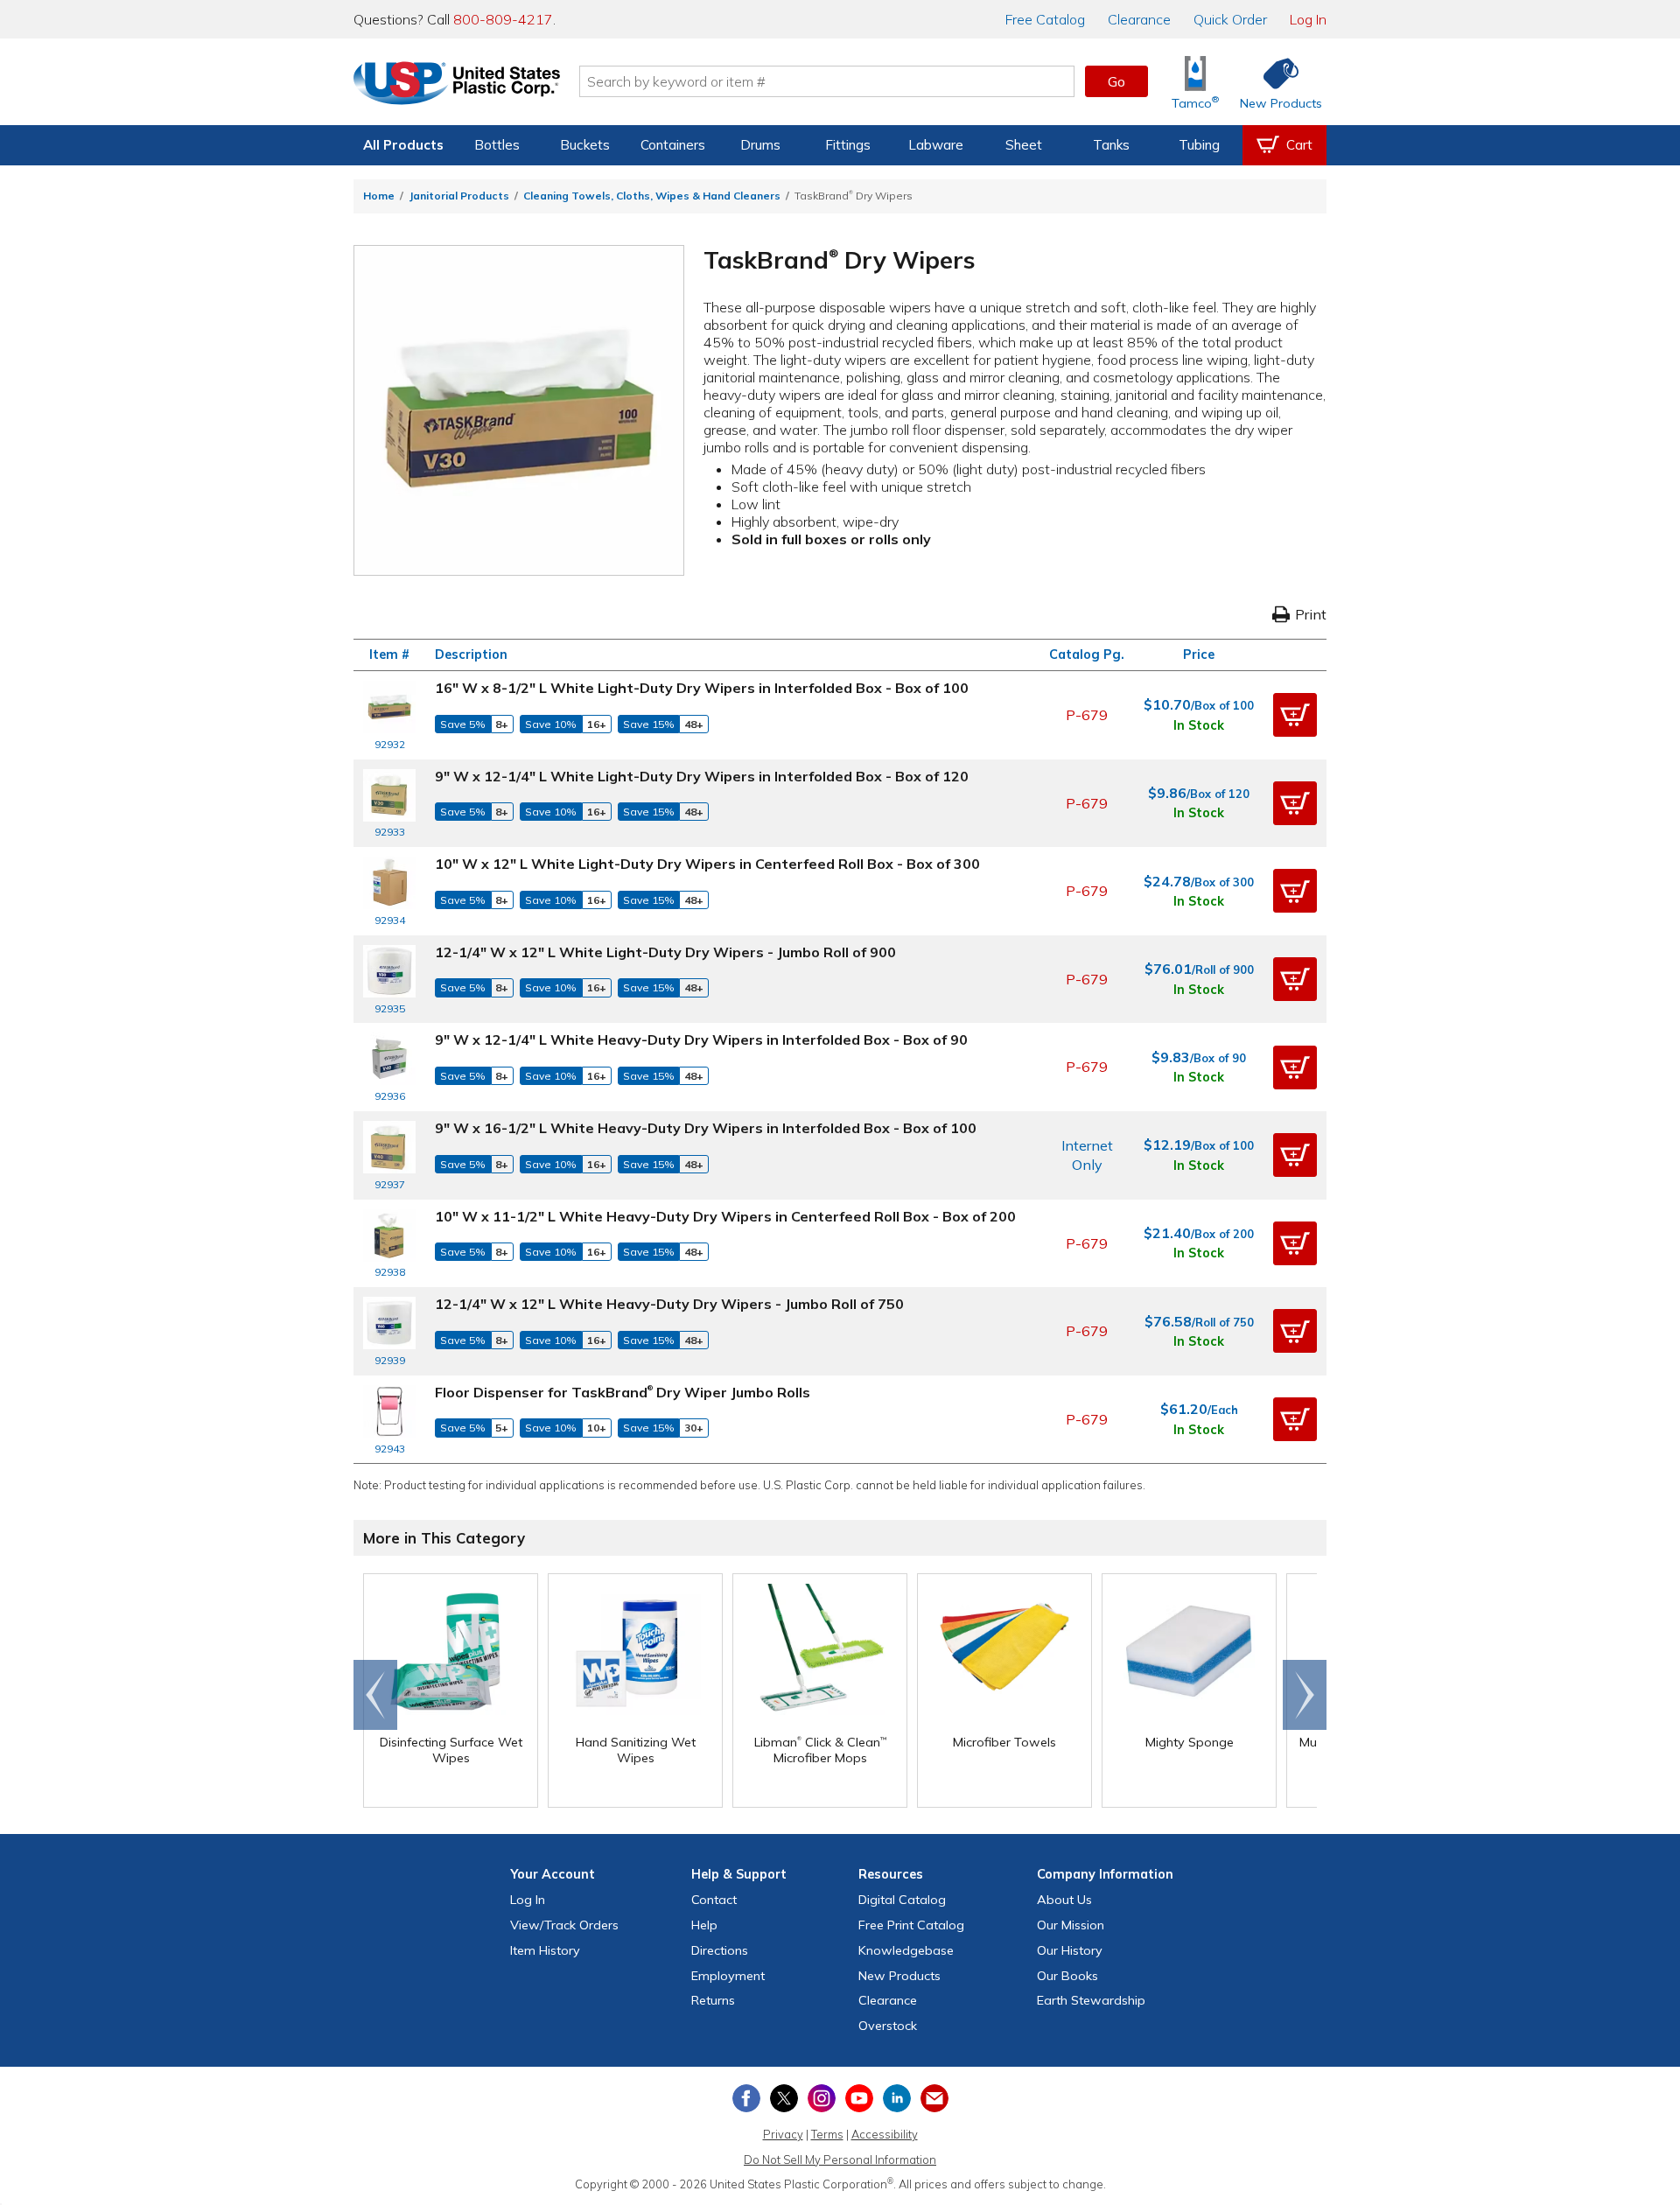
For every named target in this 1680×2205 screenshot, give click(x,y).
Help (704, 1925)
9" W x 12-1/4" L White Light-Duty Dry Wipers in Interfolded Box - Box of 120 (702, 776)
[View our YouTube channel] (859, 2098)
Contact (714, 1900)
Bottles (497, 145)
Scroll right (1305, 1695)
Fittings (848, 145)
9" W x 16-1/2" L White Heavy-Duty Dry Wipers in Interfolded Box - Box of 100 (706, 1128)
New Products (899, 1976)
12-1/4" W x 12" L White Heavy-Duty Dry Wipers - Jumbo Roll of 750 (669, 1304)
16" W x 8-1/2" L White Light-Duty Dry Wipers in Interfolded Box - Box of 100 (702, 688)
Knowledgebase (906, 1950)
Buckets (585, 145)
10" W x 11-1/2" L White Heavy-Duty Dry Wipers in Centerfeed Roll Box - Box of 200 (725, 1216)
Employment (728, 1976)
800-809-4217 (503, 19)
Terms (827, 2134)
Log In (1308, 19)
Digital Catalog (902, 1900)
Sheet (1024, 145)
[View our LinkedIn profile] (897, 2098)
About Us (1064, 1900)
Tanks (1111, 145)
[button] (1295, 715)
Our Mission (1071, 1925)
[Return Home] (457, 85)
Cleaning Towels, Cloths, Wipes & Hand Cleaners (652, 196)
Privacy (783, 2134)
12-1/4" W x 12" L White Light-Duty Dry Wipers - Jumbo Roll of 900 (665, 952)
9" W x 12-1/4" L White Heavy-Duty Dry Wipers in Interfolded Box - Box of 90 (701, 1039)
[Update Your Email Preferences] (934, 2098)
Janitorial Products (459, 196)
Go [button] (1116, 81)
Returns (713, 2000)
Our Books (1067, 1976)
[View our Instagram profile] (822, 2098)
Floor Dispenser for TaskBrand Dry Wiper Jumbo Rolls (623, 1392)
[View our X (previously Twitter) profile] (784, 2098)
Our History (1070, 1950)
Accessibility (885, 2134)
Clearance (1139, 19)
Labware (936, 145)
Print (1311, 614)
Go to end (376, 1695)
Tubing (1199, 145)
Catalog (1045, 19)
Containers (673, 145)
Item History (545, 1950)
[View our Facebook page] (746, 2098)
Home (379, 196)
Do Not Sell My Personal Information (840, 2159)
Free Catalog (911, 1925)
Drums (760, 145)
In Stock (1199, 725)
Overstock (888, 2026)
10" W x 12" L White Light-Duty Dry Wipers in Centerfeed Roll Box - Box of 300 (707, 864)
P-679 (1087, 715)
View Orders (564, 1925)
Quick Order (1230, 19)
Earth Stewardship (1091, 2000)
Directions (720, 1950)
